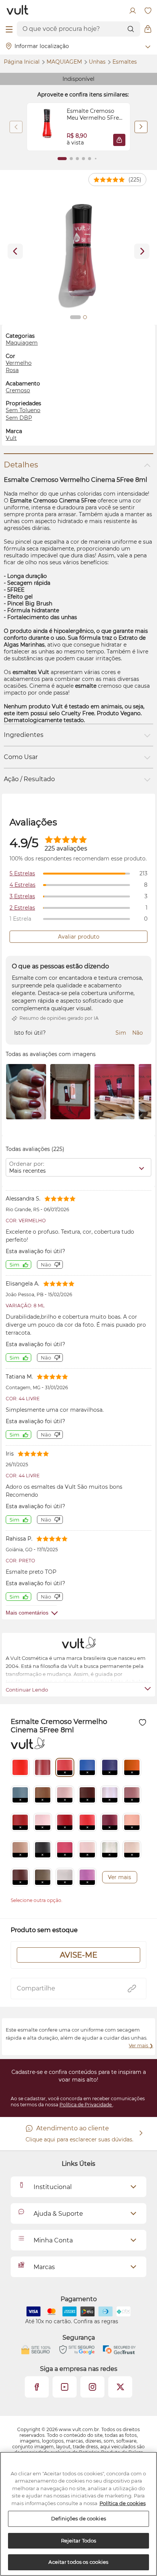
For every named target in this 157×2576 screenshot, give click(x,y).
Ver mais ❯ (141, 2046)
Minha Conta (53, 2240)
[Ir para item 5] (90, 159)
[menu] (9, 29)
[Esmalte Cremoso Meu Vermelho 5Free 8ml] (47, 127)
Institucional (53, 2187)
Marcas (44, 2267)
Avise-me (78, 1955)
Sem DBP (19, 418)
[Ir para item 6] (96, 159)
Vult (11, 438)
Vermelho (19, 363)
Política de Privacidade (86, 2105)
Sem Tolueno (23, 410)
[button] (119, 140)
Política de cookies (123, 2503)
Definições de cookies (78, 2518)
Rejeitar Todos (79, 2541)
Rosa (12, 370)
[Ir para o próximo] (142, 251)
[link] (78, 127)
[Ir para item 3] (77, 159)
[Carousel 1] (75, 317)
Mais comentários (27, 1613)
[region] (78, 2514)
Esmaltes (125, 62)
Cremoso (18, 390)
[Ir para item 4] (83, 159)
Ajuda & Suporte (58, 2214)
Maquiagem (65, 62)
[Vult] (18, 11)
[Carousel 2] (85, 317)
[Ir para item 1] (62, 159)
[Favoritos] (148, 11)
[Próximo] (141, 127)
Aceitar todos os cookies (78, 2562)
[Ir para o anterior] (15, 251)
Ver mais (119, 1877)
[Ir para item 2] (71, 159)
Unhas (98, 62)
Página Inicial (22, 62)
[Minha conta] (133, 11)
